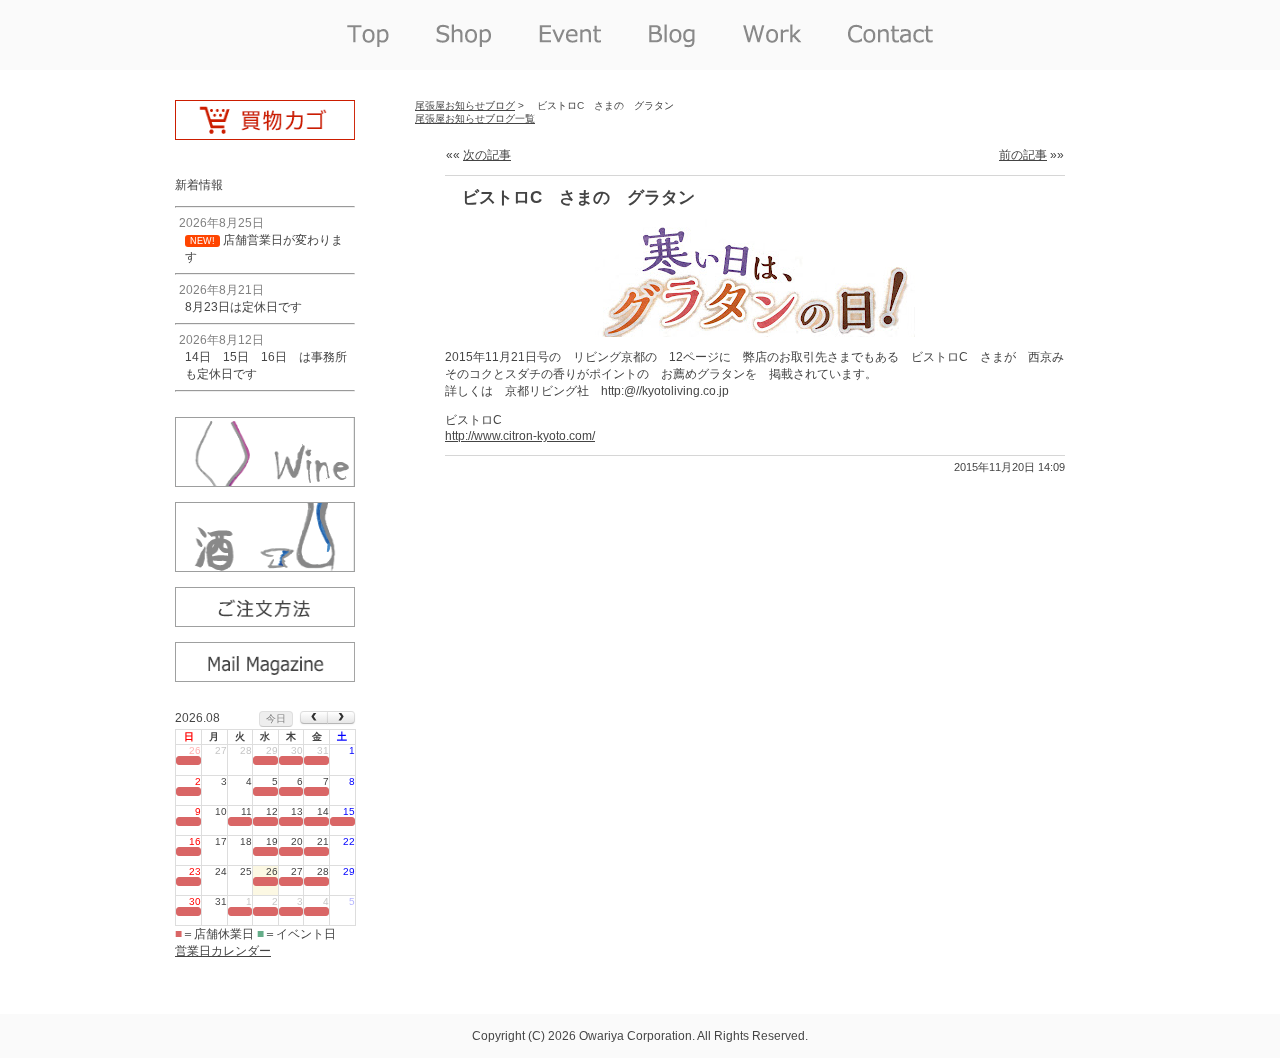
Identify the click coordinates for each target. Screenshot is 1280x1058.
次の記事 (487, 155)
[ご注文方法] (265, 620)
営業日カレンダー (223, 951)
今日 (276, 718)
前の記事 (1023, 155)
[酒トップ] (265, 565)
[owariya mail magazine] (265, 675)
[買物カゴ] (265, 133)
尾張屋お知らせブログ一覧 (475, 118)
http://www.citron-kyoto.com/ (520, 436)
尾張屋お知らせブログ (465, 105)
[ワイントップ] (265, 480)
